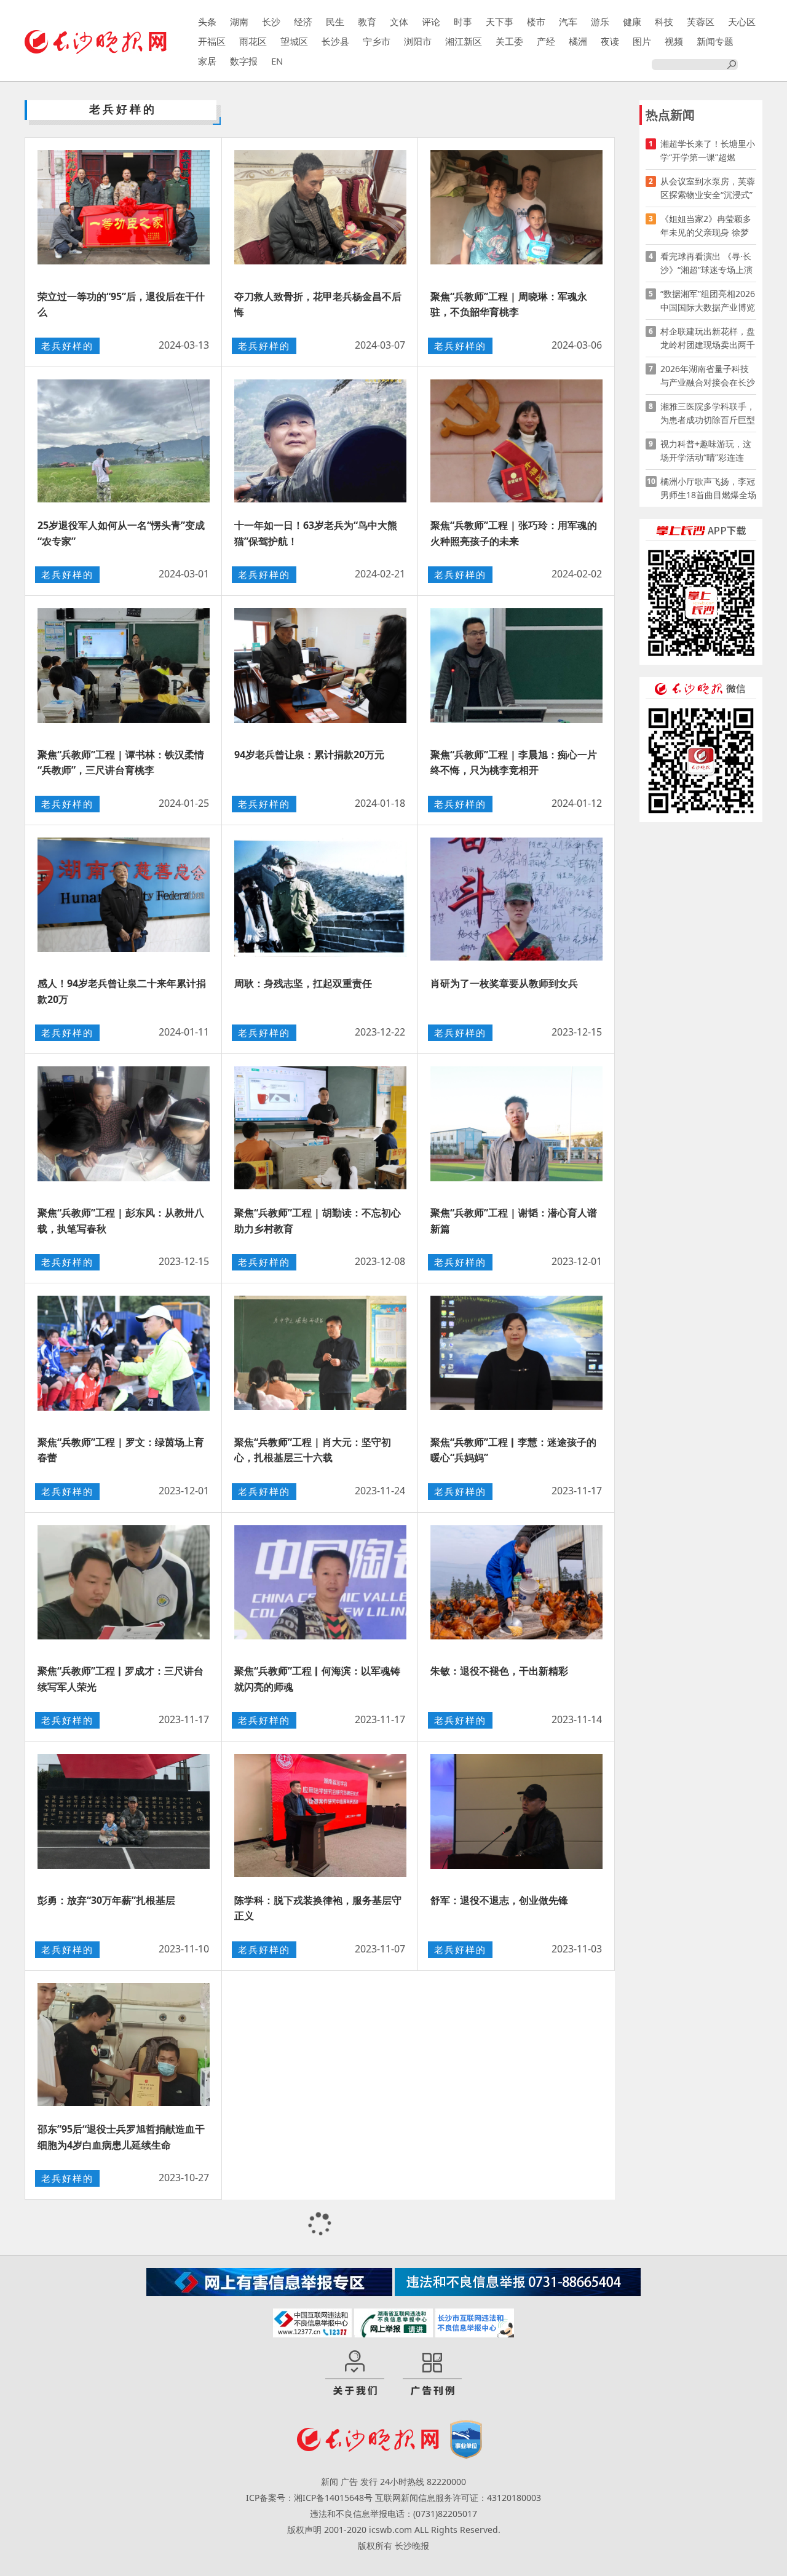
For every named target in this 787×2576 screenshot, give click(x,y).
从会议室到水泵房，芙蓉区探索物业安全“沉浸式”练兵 (708, 188)
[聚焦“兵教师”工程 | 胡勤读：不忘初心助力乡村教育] (320, 1128)
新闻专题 (715, 41)
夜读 (610, 41)
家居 (207, 61)
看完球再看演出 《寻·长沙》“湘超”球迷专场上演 (706, 263)
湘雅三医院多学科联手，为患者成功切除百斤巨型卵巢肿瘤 (708, 414)
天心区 (742, 22)
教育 (367, 22)
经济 (303, 22)
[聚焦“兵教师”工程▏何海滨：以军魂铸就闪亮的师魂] (320, 1587)
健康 (632, 22)
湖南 (239, 22)
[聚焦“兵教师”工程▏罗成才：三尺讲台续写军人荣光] (124, 1587)
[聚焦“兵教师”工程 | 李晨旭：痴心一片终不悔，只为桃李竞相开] (516, 670)
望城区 (294, 41)
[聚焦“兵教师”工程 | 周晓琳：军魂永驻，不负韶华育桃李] (516, 212)
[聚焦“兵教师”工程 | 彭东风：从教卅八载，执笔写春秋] (124, 1128)
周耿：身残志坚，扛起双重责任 (303, 983)
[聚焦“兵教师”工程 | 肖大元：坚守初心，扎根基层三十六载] (320, 1357)
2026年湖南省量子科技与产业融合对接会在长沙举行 (708, 376)
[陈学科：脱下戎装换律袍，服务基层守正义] (320, 1815)
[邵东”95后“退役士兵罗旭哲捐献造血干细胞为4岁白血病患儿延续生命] (124, 2045)
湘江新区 (464, 41)
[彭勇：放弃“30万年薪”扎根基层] (124, 1815)
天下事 (500, 22)
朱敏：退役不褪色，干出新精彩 (499, 1671)
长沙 (271, 22)
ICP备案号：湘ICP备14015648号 (309, 2498)
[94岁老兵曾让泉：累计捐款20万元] (320, 670)
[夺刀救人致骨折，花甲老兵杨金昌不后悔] (320, 212)
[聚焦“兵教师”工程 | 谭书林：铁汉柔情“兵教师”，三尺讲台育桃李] (124, 670)
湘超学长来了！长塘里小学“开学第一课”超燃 (708, 150)
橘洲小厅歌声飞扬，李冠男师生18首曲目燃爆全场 (708, 488)
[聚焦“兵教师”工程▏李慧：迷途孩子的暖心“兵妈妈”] (516, 1357)
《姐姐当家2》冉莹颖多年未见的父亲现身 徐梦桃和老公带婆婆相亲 (706, 226)
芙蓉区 (701, 22)
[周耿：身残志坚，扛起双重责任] (320, 899)
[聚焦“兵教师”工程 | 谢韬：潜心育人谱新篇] (516, 1128)
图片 (642, 41)
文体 (399, 22)
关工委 (509, 41)
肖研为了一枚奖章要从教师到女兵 (504, 983)
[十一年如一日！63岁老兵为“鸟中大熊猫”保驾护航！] (320, 441)
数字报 (244, 61)
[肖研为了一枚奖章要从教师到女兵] (516, 899)
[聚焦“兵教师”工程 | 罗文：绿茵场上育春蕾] (124, 1357)
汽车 (568, 22)
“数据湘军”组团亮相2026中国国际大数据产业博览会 (708, 301)
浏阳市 (418, 41)
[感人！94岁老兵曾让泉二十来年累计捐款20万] (124, 899)
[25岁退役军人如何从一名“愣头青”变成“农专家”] (124, 441)
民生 (335, 22)
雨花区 (253, 41)
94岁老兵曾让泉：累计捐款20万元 (309, 755)
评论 (431, 22)
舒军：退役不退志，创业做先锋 (499, 1900)
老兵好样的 (67, 346)
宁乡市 (377, 41)
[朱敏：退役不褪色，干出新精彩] (516, 1587)
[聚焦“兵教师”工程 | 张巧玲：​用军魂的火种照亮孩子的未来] (516, 441)
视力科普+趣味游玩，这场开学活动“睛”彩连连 (706, 450)
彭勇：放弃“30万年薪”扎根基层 (106, 1900)
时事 (463, 22)
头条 (207, 22)
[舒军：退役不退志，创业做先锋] (516, 1815)
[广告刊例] (432, 2374)
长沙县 (335, 41)
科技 (664, 22)
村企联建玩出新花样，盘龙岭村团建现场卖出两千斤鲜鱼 (708, 339)
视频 (674, 41)
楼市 (536, 22)
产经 (546, 41)
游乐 (600, 22)
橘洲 (578, 41)
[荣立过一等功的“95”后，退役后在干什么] (124, 212)
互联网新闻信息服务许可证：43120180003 (458, 2498)
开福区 (212, 41)
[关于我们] (355, 2374)
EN (277, 61)
